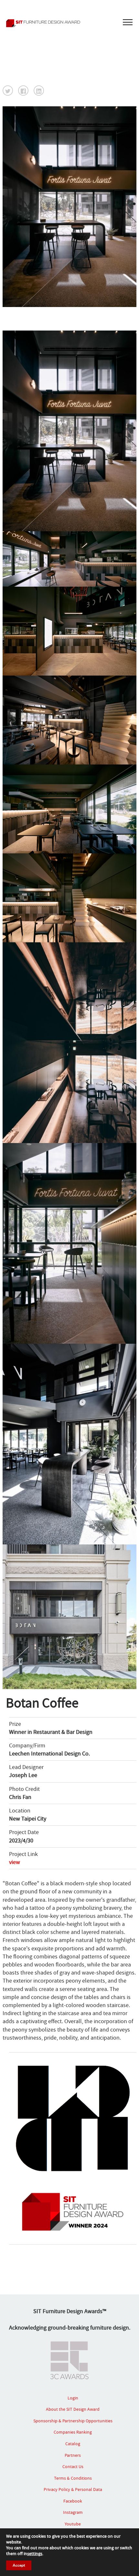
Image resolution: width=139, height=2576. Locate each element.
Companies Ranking (73, 2432)
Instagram (73, 2512)
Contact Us (73, 2466)
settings (35, 2553)
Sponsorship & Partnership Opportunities (73, 2421)
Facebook (73, 2501)
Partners (73, 2455)
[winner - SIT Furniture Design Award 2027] (69, 23)
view (15, 1862)
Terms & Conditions (73, 2478)
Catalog (73, 2444)
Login (73, 2398)
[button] (8, 91)
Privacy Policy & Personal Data (73, 2489)
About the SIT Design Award (73, 2409)
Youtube (73, 2524)
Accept (19, 2565)
